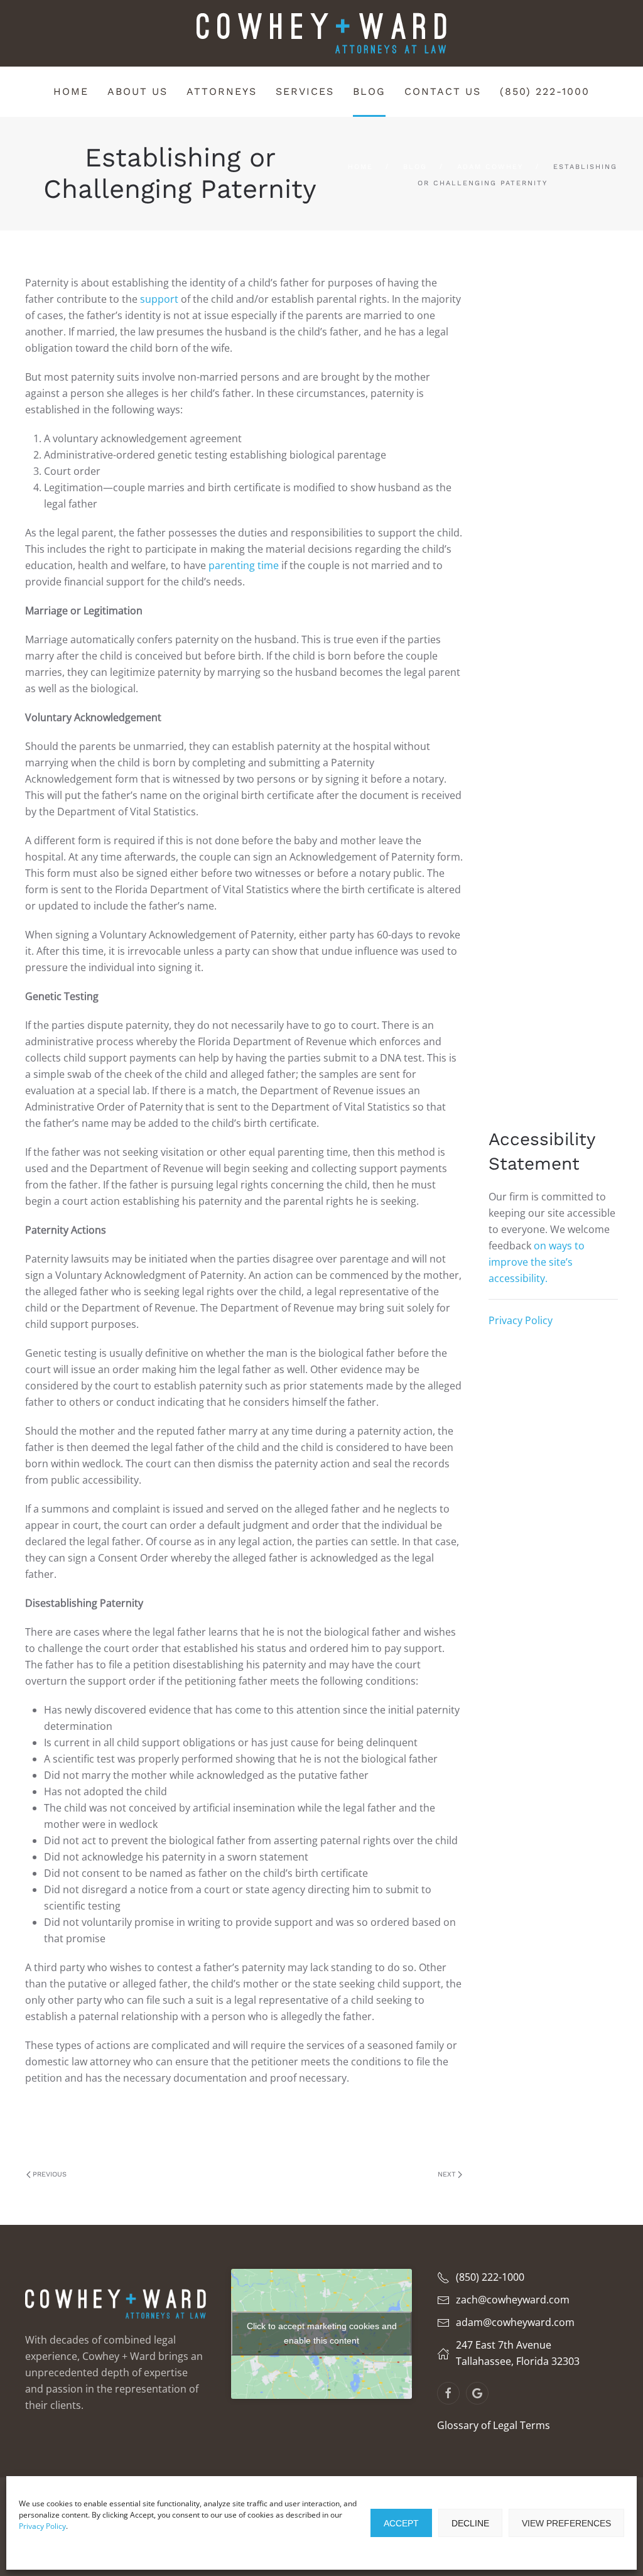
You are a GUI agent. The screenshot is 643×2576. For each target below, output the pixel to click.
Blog (369, 91)
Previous (50, 2174)
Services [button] (305, 91)
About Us (138, 91)
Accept (401, 2523)
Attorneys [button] (222, 91)
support (160, 299)
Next (447, 2174)
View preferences (566, 2523)
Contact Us (443, 91)
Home (71, 91)
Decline (470, 2523)
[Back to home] (321, 33)
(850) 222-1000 (545, 91)
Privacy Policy (42, 2526)
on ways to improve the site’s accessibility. (537, 1262)
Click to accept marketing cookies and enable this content (322, 2333)
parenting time (242, 565)
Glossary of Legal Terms (494, 2425)
